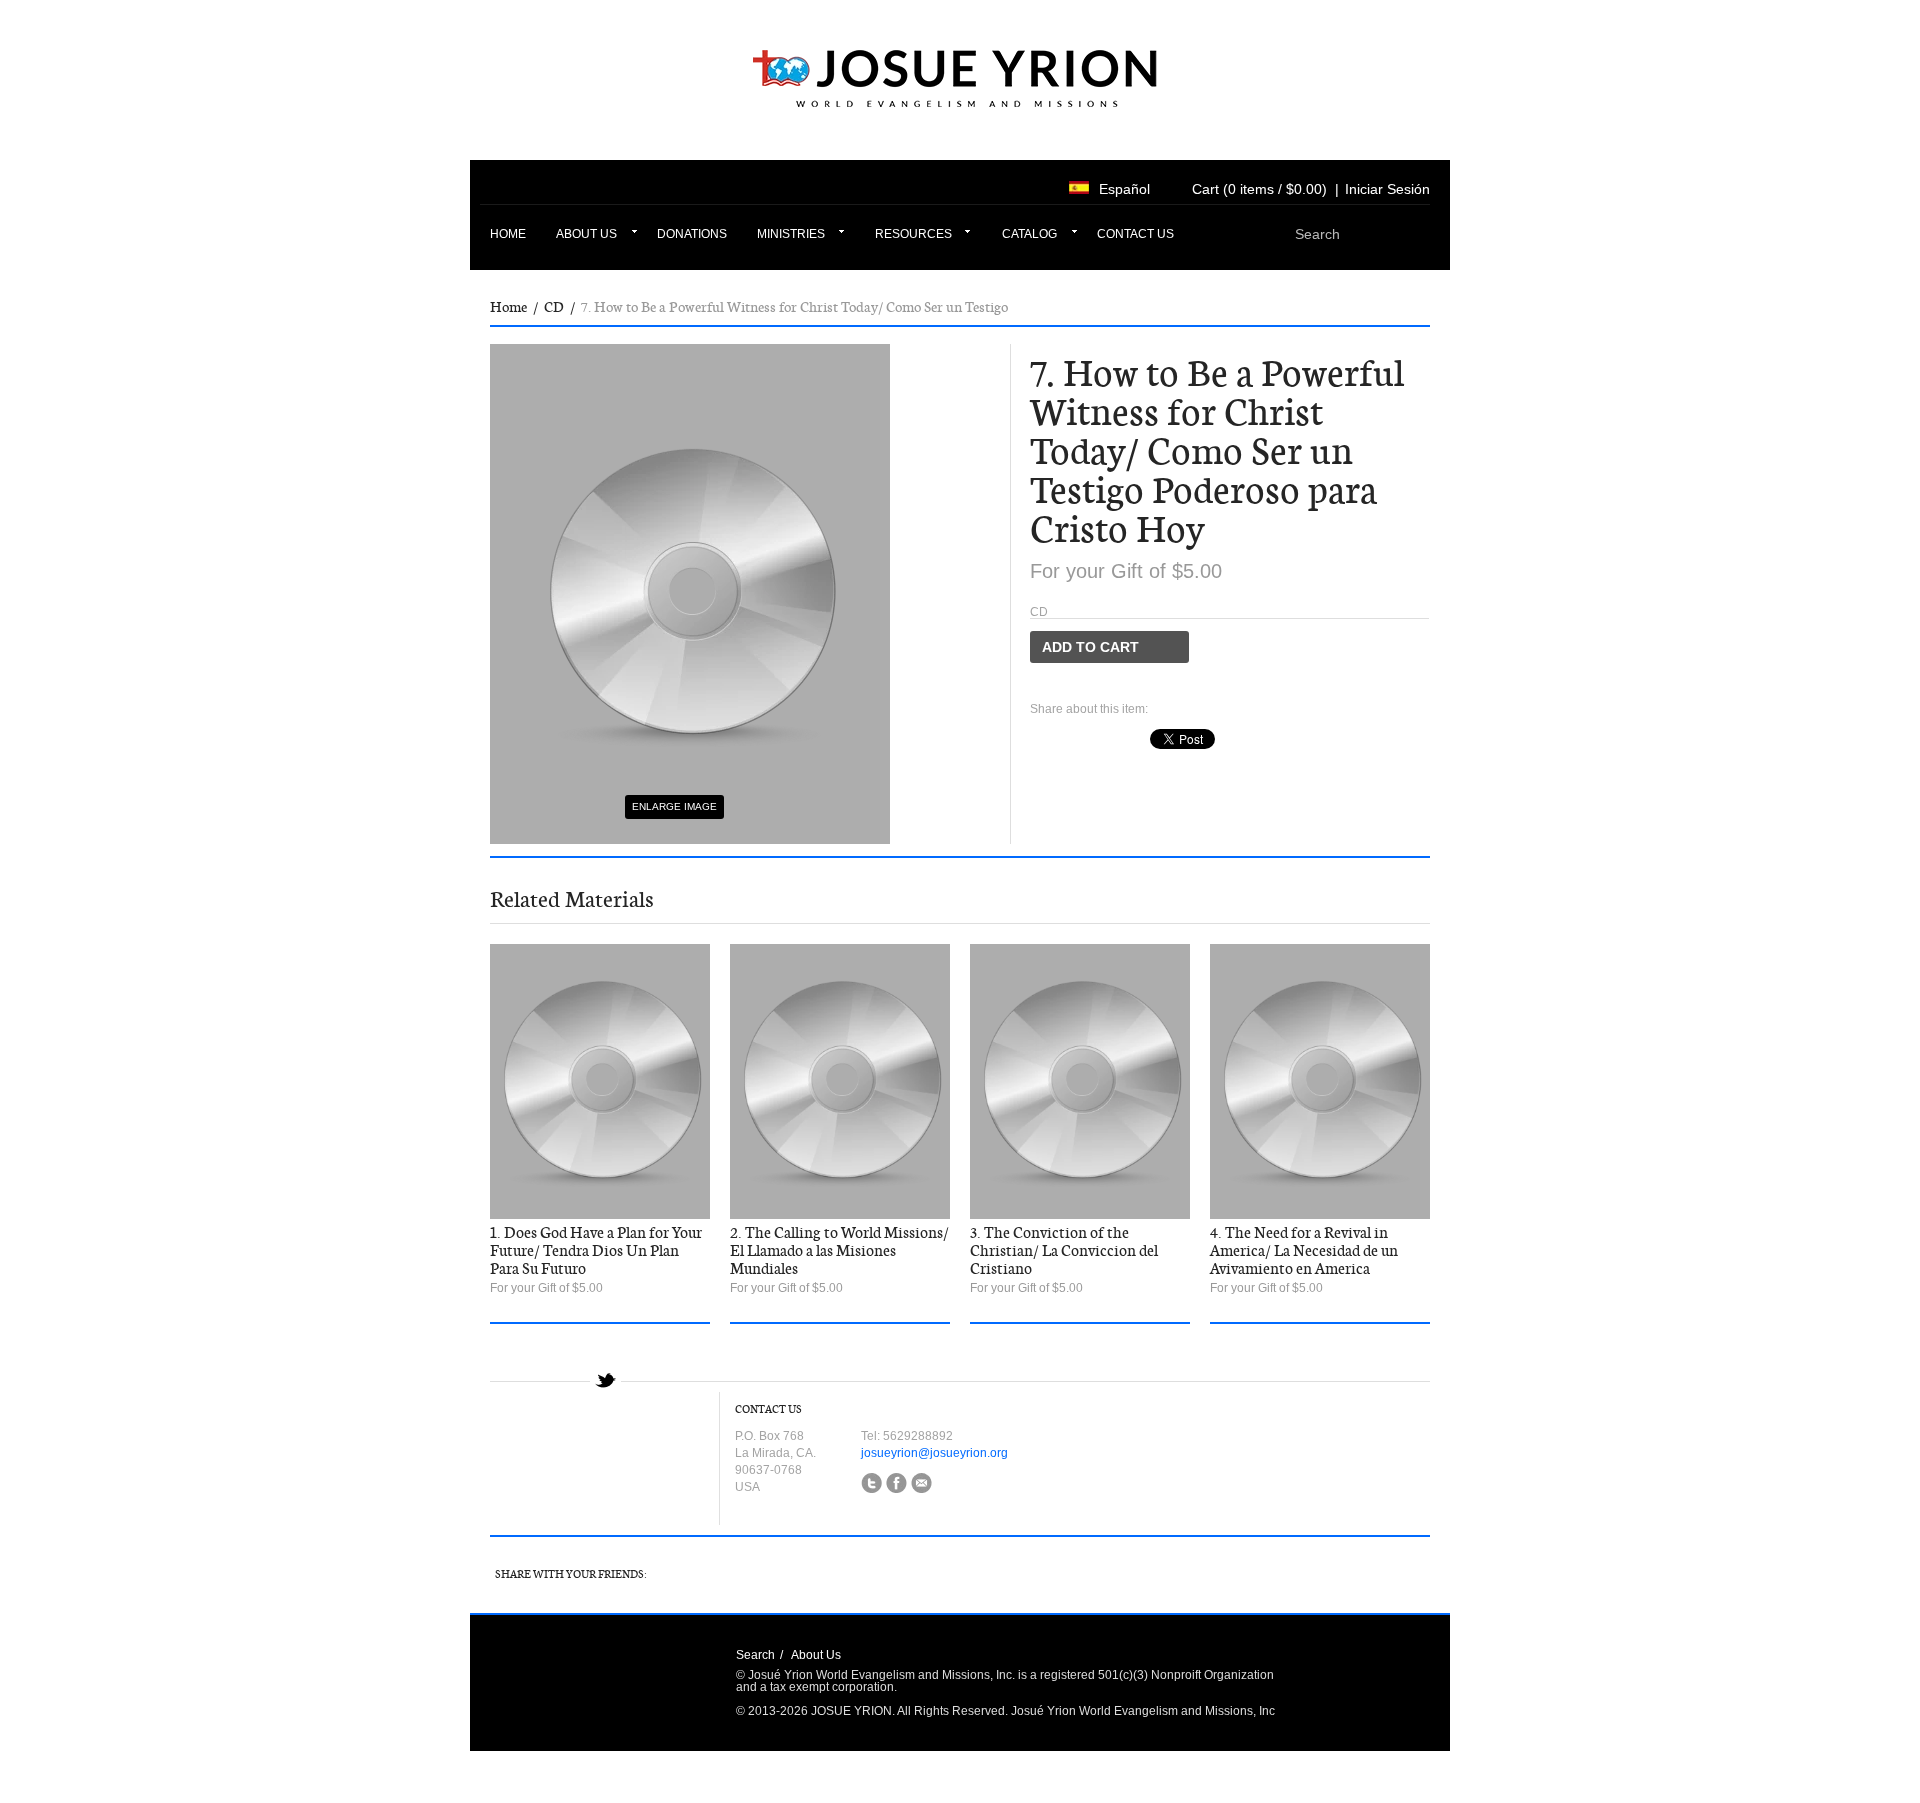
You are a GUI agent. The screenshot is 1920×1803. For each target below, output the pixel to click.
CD (554, 307)
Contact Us (1135, 234)
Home (508, 234)
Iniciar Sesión (1387, 189)
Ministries (791, 234)
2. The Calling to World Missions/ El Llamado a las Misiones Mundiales (839, 1251)
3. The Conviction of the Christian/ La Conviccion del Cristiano (1064, 1251)
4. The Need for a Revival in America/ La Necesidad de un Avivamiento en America (1304, 1251)
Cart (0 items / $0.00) (1259, 189)
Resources (913, 234)
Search (755, 1655)
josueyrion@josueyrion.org (934, 1453)
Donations (692, 234)
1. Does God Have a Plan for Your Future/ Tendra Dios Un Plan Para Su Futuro (596, 1251)
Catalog (1029, 234)
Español (1124, 189)
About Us (586, 234)
